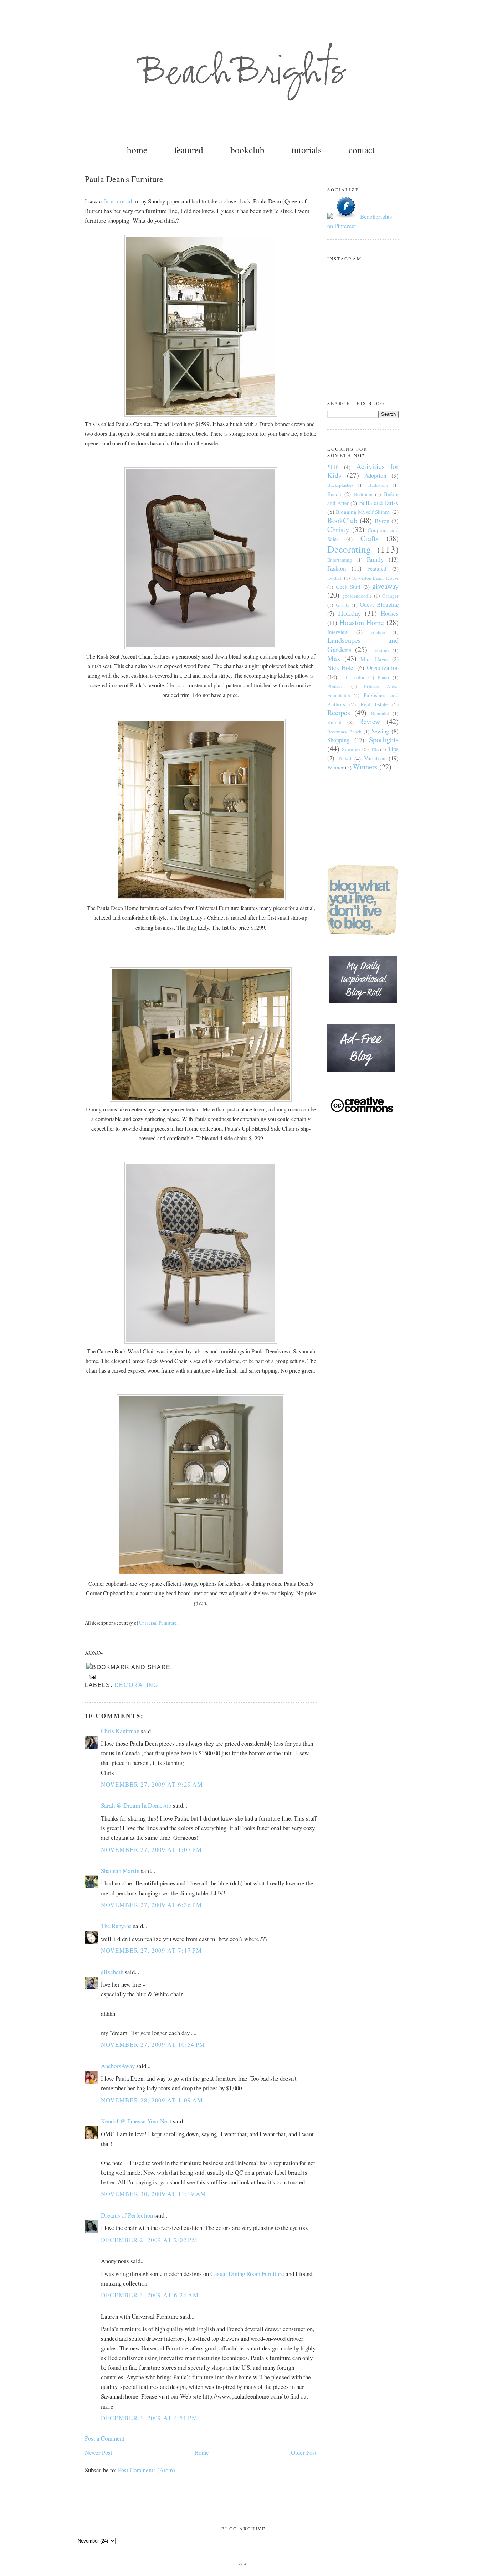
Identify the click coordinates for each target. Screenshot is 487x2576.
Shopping (338, 740)
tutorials (307, 150)
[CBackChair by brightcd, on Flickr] (201, 1341)
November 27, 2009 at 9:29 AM (152, 1784)
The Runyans (116, 1926)
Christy (338, 529)
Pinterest (336, 686)
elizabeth (112, 1972)
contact (362, 150)
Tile (375, 749)
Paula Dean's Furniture (124, 179)
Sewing (380, 731)
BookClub (342, 520)
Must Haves (375, 659)
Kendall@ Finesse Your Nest (136, 2121)
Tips (393, 749)
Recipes (339, 713)
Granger (390, 596)
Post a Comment (105, 2438)
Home (202, 2453)
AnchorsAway (118, 2066)
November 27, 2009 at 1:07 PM (151, 1850)
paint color (353, 677)
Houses (390, 613)
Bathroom (378, 485)
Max (334, 658)
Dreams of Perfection (127, 2215)
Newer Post (99, 2453)
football (335, 578)
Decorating (136, 1685)
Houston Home (362, 622)
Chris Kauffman (120, 1731)
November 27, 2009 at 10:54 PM (153, 2045)
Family (375, 559)
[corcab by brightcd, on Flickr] (201, 1574)
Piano (383, 677)
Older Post (304, 2453)
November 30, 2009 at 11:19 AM (154, 2194)
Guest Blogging (379, 605)
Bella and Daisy (379, 503)
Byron (382, 521)
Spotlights (384, 740)
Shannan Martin (120, 1871)
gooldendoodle (357, 596)
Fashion (337, 568)
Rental (334, 722)
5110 (333, 467)
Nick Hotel (341, 668)
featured (189, 150)
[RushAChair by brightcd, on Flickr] (201, 647)
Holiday (350, 613)
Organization (383, 668)
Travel (344, 758)
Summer (351, 749)
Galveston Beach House (375, 578)
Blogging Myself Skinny (363, 512)
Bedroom (363, 494)
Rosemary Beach (344, 732)
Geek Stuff (348, 587)
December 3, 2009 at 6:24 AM (150, 2295)
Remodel (380, 713)
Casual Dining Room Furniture (247, 2274)
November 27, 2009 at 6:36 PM (151, 1905)
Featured (377, 568)
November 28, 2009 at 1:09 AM (152, 2100)
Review (370, 721)
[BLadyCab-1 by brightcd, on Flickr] (201, 898)
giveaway (385, 586)
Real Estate (374, 704)
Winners (365, 767)
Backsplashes (340, 485)
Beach (334, 494)
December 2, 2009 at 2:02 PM (149, 2240)
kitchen (378, 632)
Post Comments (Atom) (147, 2470)
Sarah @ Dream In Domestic (136, 1805)
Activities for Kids (363, 471)
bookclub (247, 150)
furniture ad (118, 201)
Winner (335, 767)
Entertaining (340, 560)
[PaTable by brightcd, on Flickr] (201, 1099)
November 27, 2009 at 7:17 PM (151, 1950)
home (137, 150)
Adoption (375, 476)
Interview (338, 632)
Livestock (380, 650)
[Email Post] (91, 1677)
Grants (342, 605)
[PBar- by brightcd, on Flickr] (201, 414)
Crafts (370, 538)
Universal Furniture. (158, 1623)
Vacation (375, 758)
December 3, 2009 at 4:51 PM (149, 2418)
